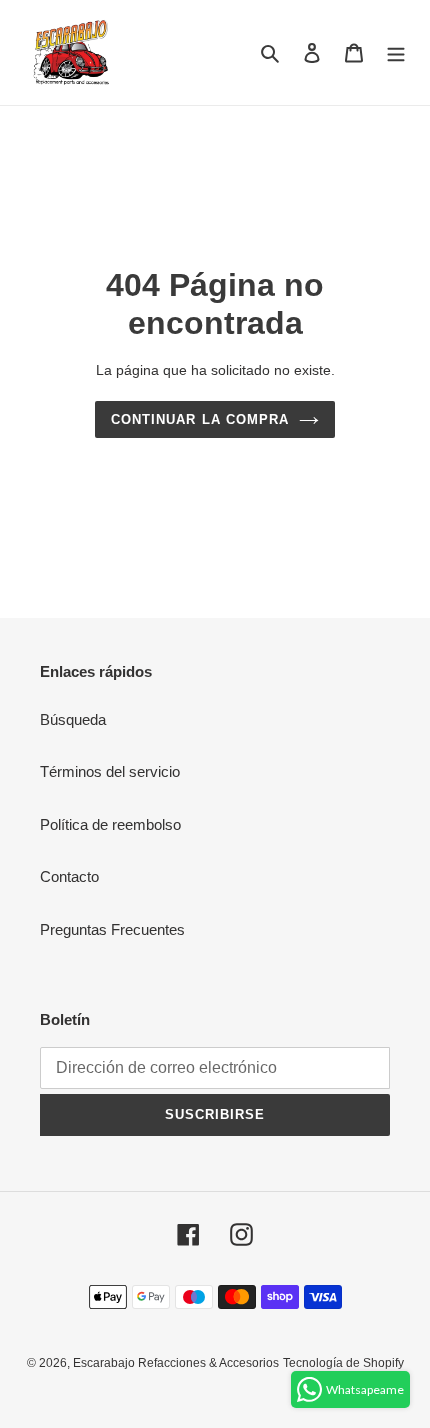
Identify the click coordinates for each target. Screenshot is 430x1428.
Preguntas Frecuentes (112, 929)
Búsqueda (73, 719)
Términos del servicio (110, 771)
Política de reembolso (110, 824)
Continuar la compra (200, 419)
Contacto (69, 876)
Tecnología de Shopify (343, 1363)
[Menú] (396, 52)
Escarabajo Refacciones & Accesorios (176, 1363)
